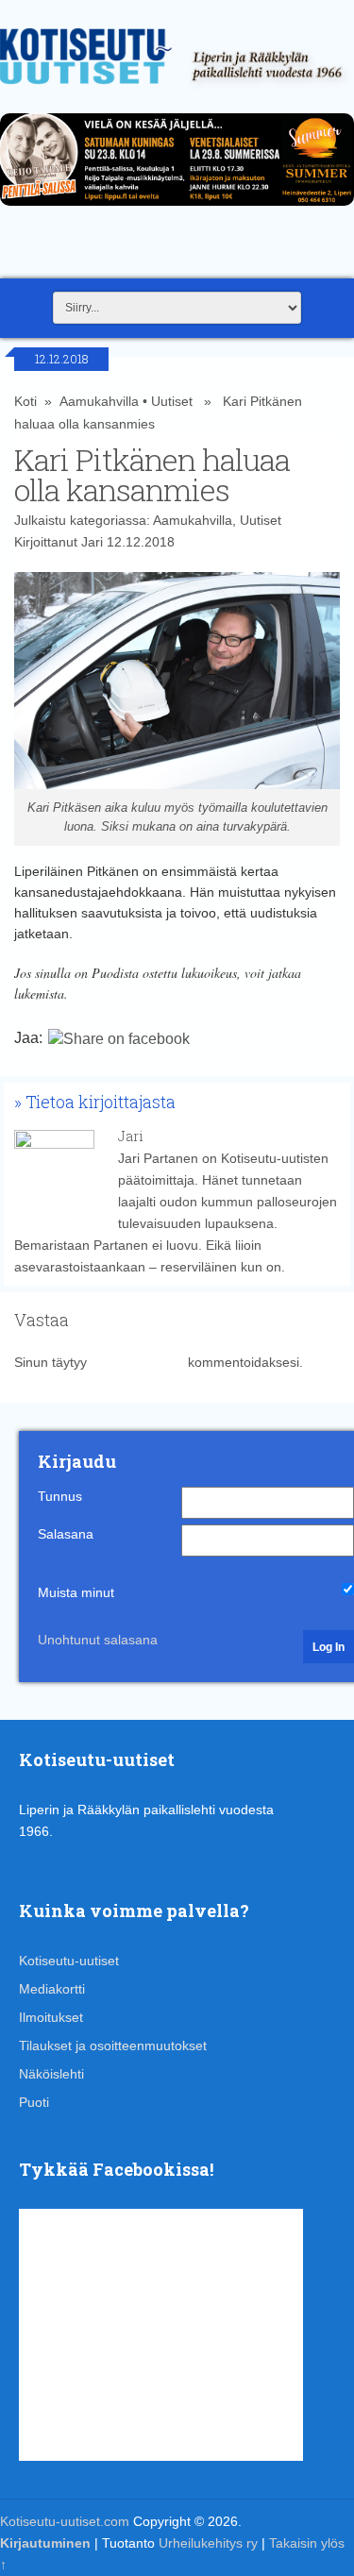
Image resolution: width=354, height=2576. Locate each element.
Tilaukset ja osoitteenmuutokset (113, 2046)
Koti (25, 401)
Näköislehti (51, 2074)
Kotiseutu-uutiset (69, 1961)
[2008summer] (177, 210)
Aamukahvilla (99, 401)
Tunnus (60, 1496)
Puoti (34, 2102)
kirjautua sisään (137, 1362)
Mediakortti (52, 1989)
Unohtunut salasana (98, 1640)
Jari (92, 542)
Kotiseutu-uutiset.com (65, 2521)
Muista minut (76, 1592)
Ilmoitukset (51, 2017)
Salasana (66, 1534)
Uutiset (172, 401)
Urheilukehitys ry (208, 2543)
